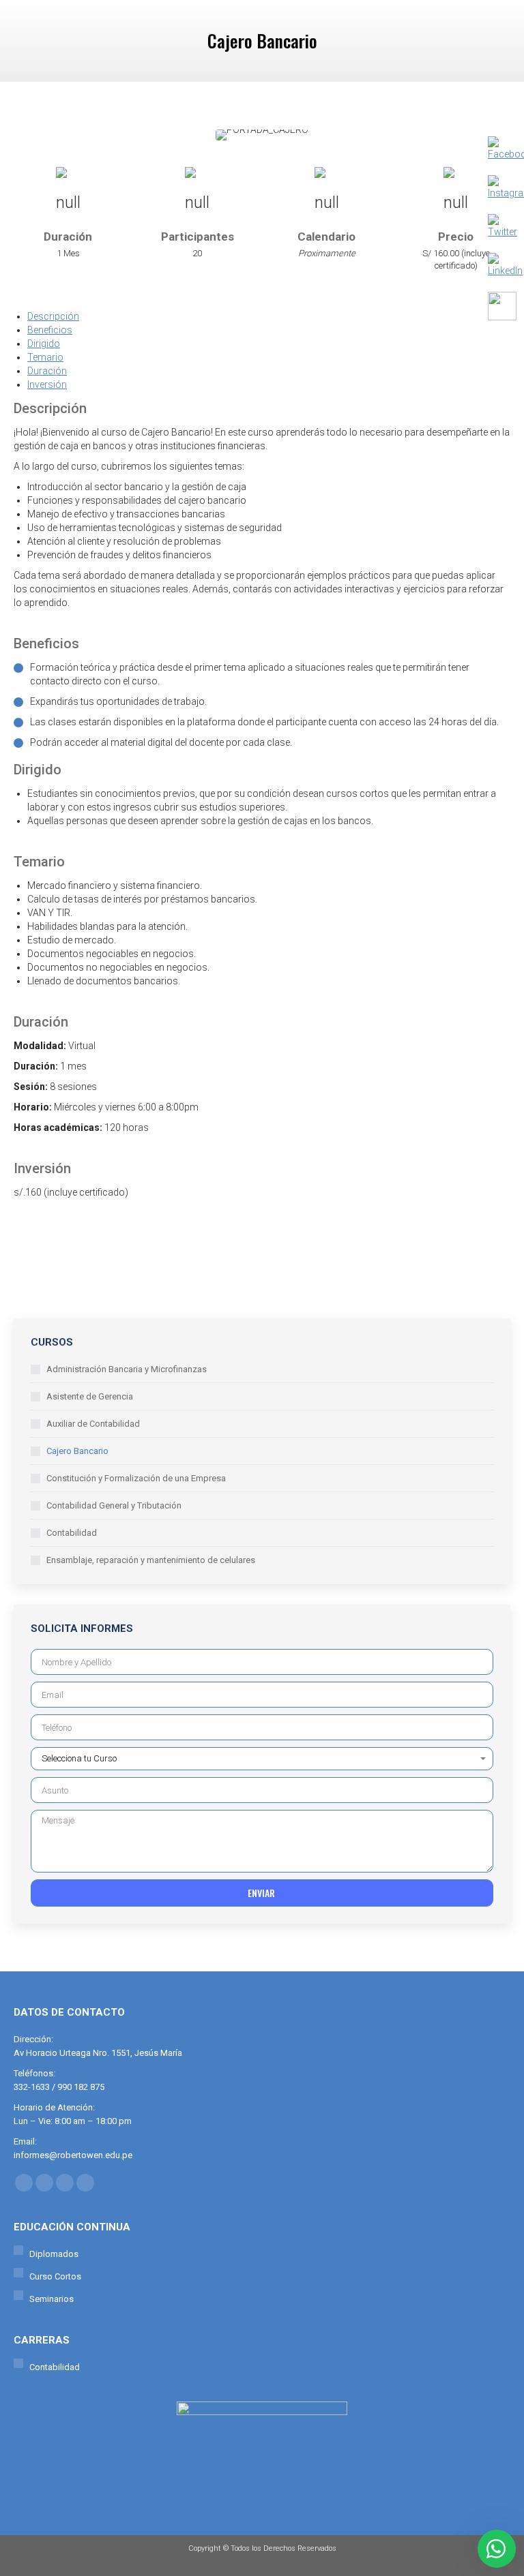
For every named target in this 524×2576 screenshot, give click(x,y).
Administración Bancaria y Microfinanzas (127, 1369)
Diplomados (54, 2254)
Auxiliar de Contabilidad (93, 1424)
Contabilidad (72, 1533)
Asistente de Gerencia (90, 1396)
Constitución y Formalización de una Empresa (136, 1478)
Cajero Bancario (77, 1451)
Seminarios (52, 2299)
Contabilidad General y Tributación (114, 1505)
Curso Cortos (55, 2276)
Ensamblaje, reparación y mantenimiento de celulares (151, 1560)
